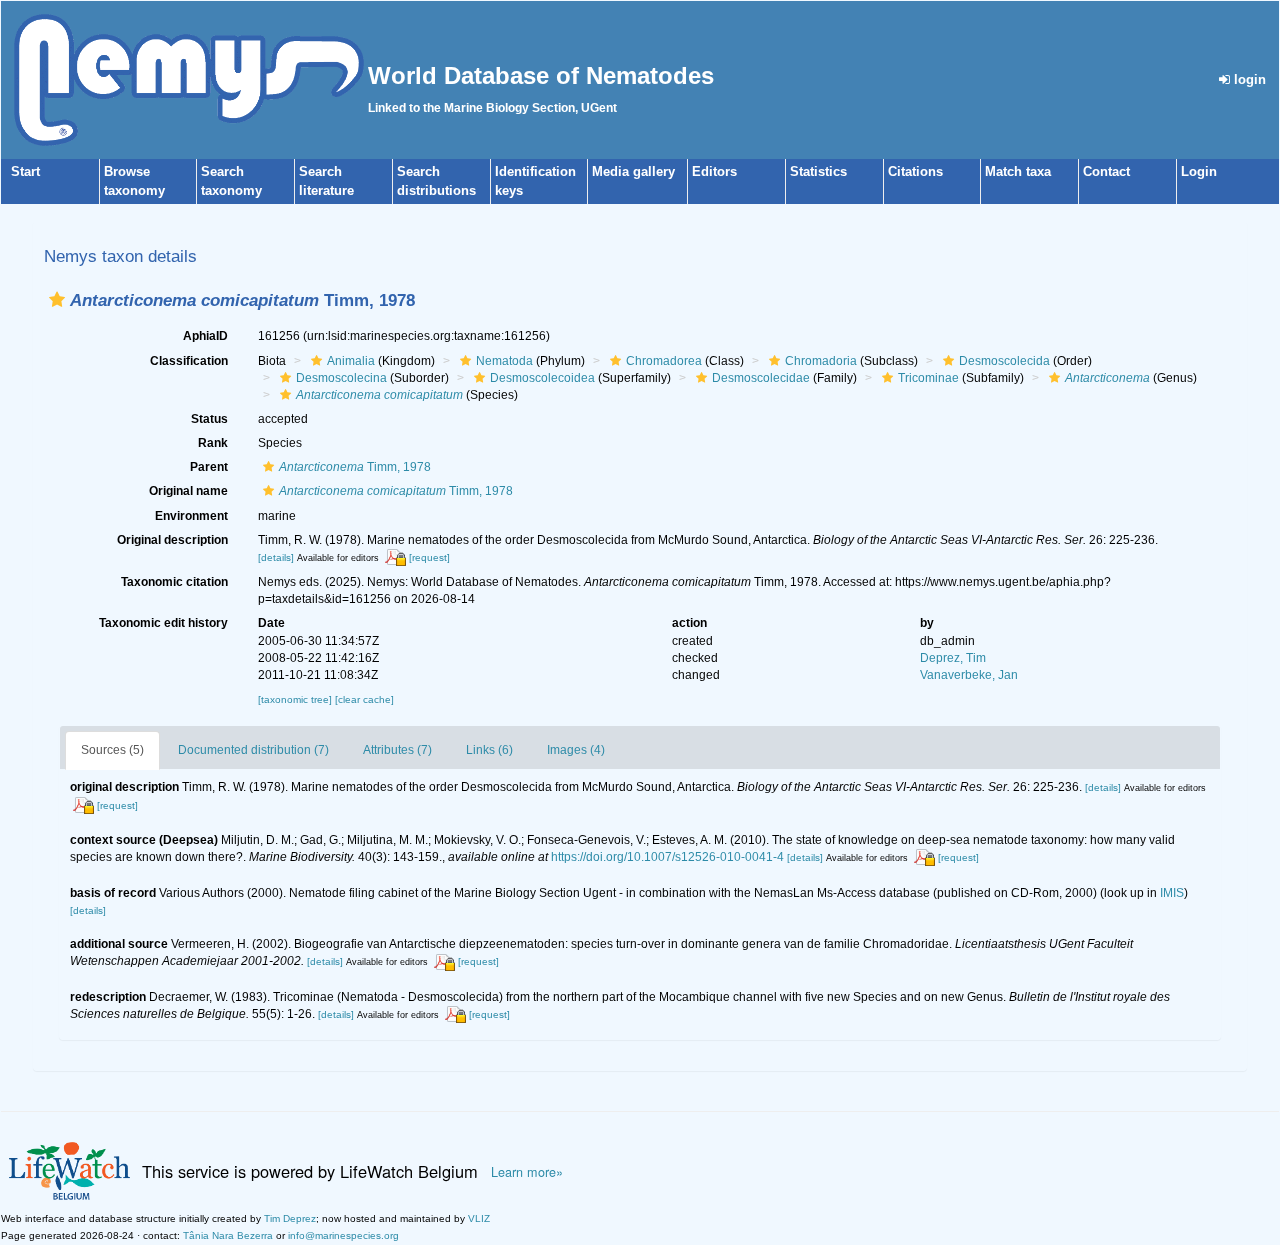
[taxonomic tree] (296, 699)
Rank (213, 443)
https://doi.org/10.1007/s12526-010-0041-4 (667, 857)
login (1248, 79)
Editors (714, 171)
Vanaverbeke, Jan (969, 675)
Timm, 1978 (355, 467)
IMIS (1172, 893)
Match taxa (1018, 171)
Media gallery (633, 171)
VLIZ (479, 1218)
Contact (1106, 171)
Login (1199, 171)
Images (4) (576, 750)
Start (25, 171)
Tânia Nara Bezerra (228, 1235)
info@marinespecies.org (343, 1235)
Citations (915, 171)
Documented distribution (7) (253, 750)
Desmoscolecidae (761, 378)
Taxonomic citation (174, 582)
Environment (191, 516)
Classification (189, 361)
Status (209, 419)
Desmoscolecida (1004, 361)
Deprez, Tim (953, 658)
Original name (188, 491)
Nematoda (504, 361)
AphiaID (205, 336)
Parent (209, 467)
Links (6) (489, 750)
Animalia (351, 361)
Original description (172, 540)
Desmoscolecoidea (542, 378)
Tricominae (928, 378)
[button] (57, 299)
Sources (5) (112, 750)
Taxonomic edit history (163, 623)
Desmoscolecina (341, 378)
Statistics (818, 171)
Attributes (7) (397, 750)
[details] (276, 557)
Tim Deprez (290, 1218)
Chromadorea (664, 361)
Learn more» (527, 1172)
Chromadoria (821, 361)
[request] (429, 557)
